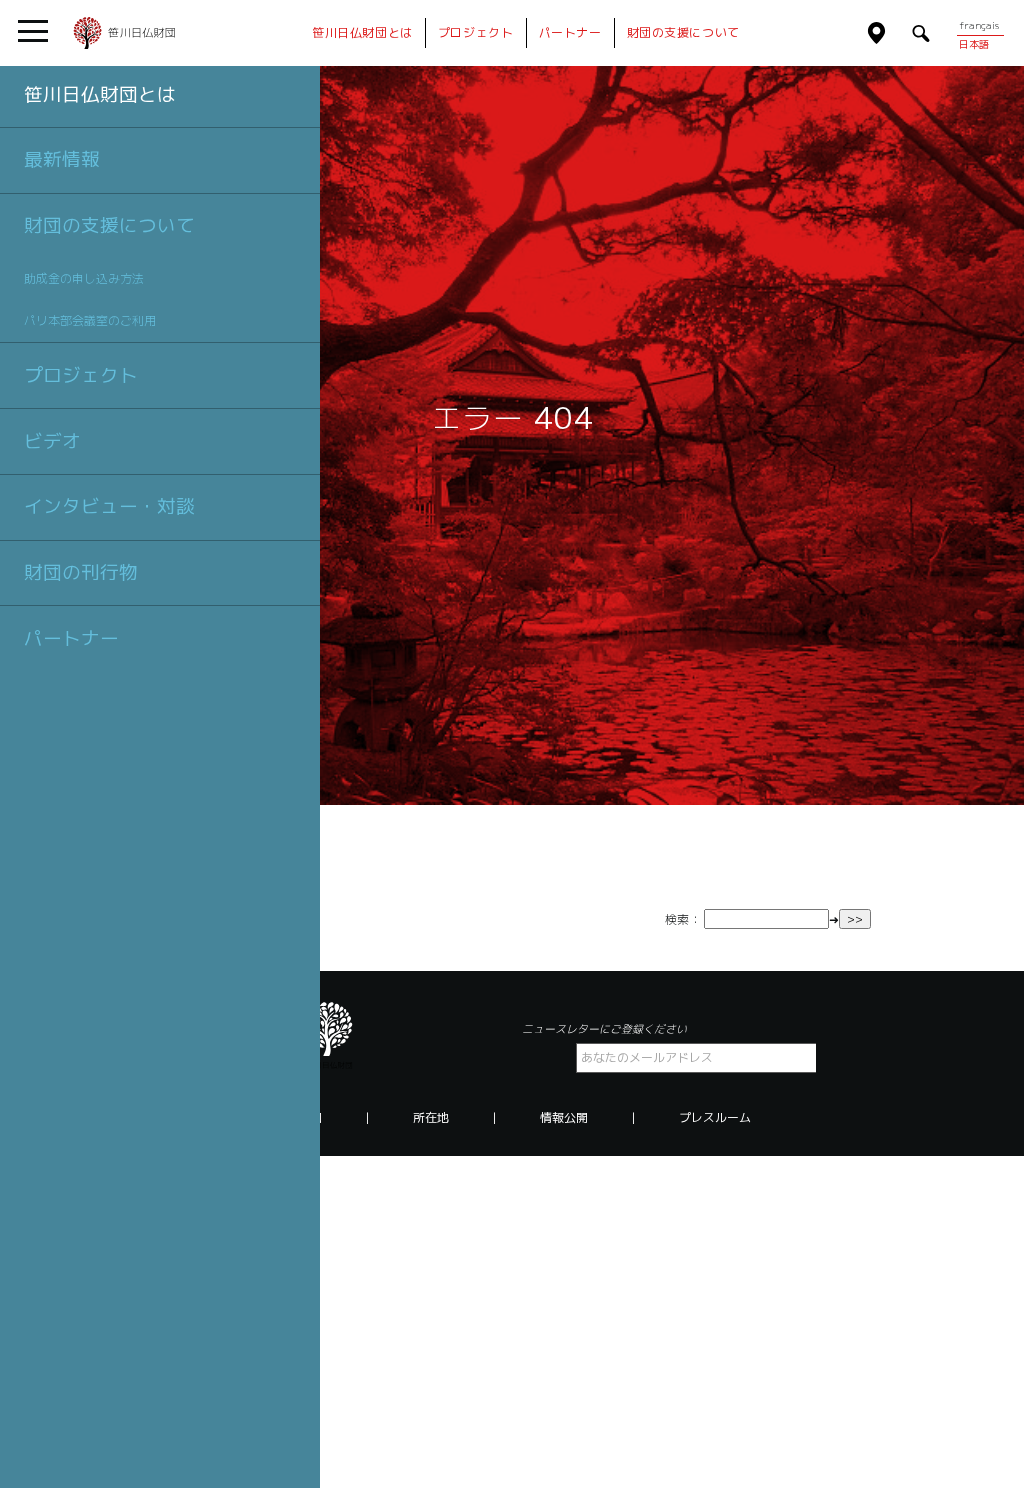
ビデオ (52, 441)
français (979, 25)
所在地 (431, 1118)
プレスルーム (715, 1118)
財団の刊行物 (81, 572)
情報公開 (564, 1118)
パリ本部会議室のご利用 (90, 320)
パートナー (71, 638)
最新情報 (62, 159)
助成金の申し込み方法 (84, 278)
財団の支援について (109, 225)
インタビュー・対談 (109, 506)
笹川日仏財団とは (100, 94)
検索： (683, 919)
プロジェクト (81, 375)
